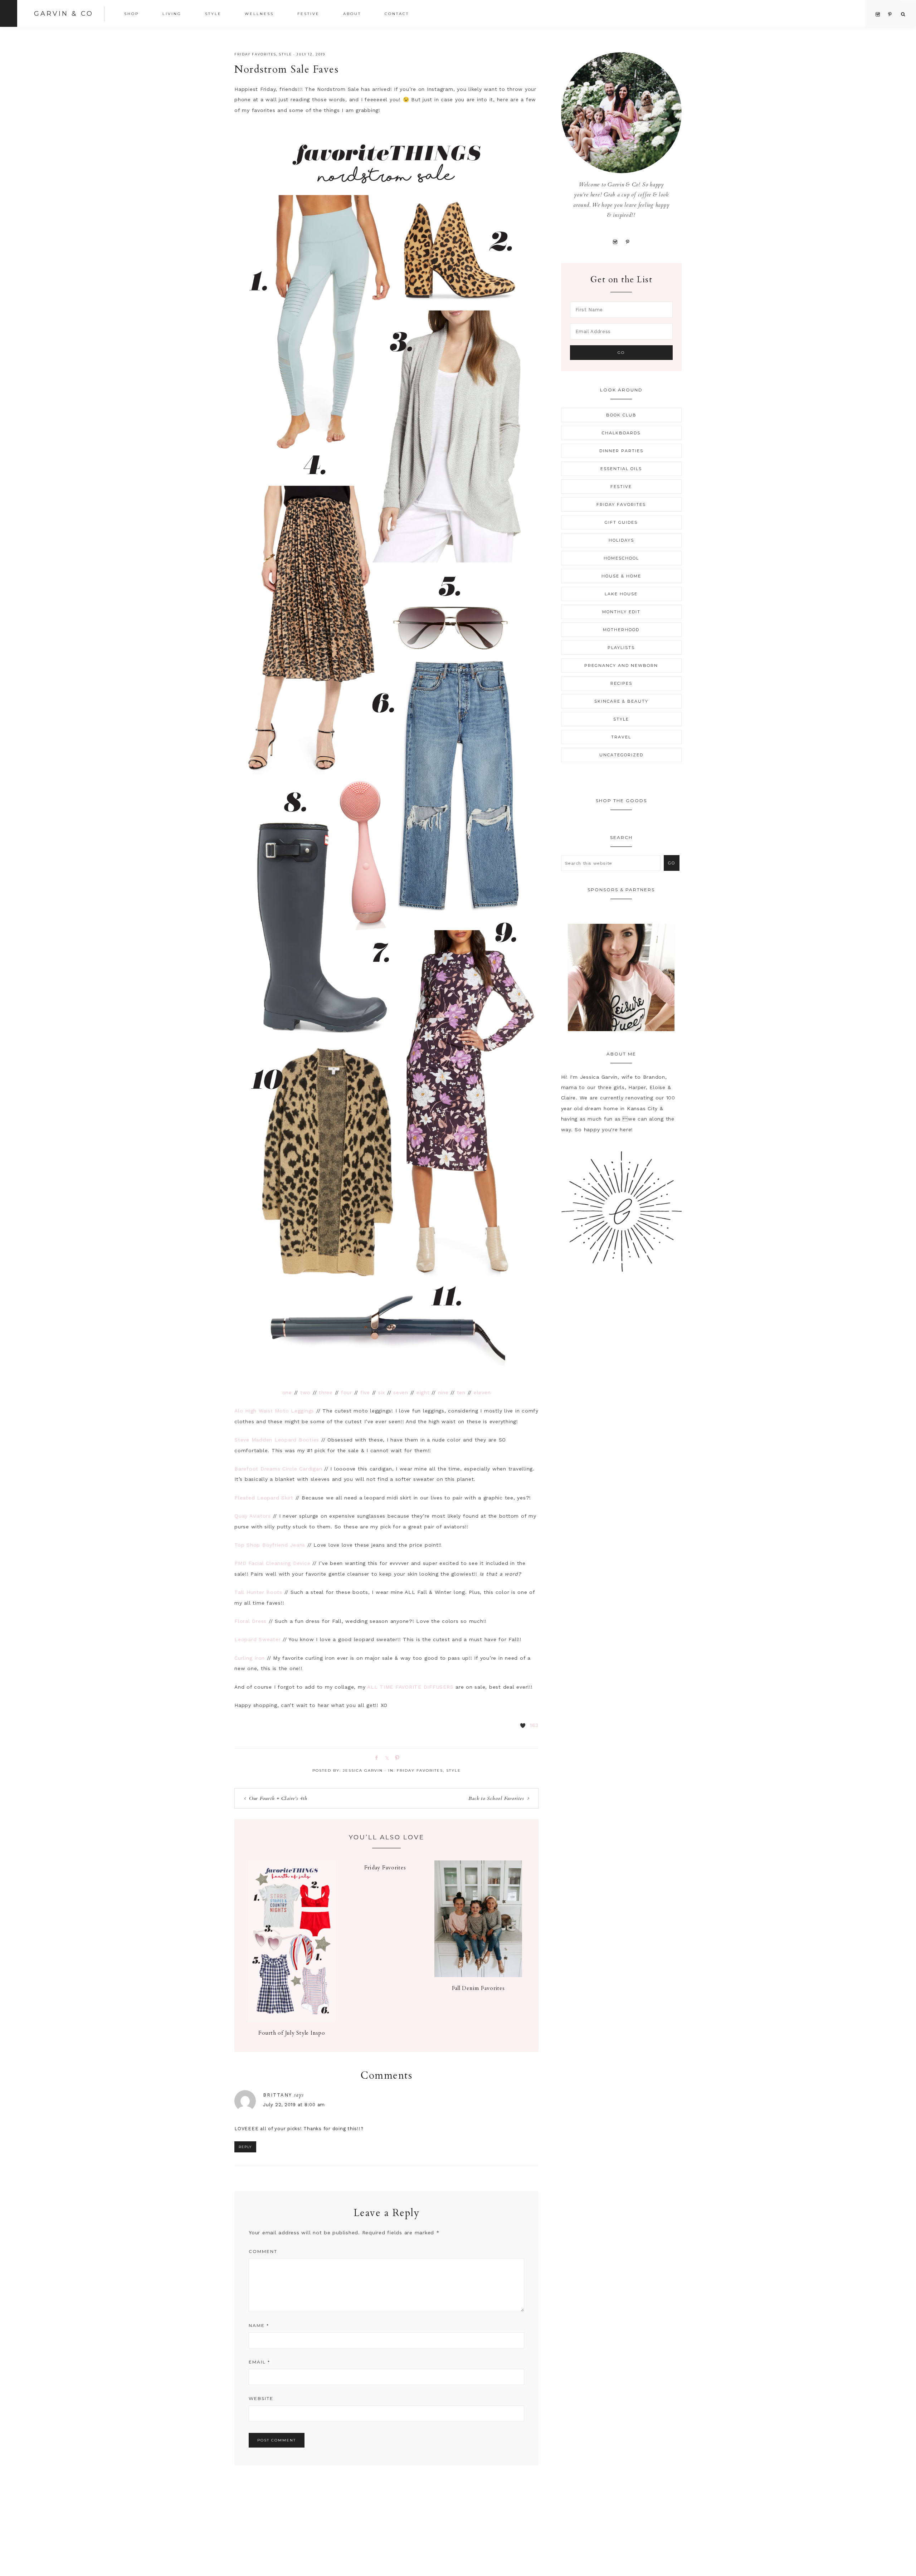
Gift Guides (621, 522)
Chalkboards (621, 433)
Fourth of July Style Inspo (292, 2033)
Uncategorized (621, 755)
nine (443, 1392)
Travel (621, 737)
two (305, 1392)
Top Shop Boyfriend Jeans (270, 1545)
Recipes (621, 683)
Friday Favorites (255, 54)
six (382, 1392)
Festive (621, 487)
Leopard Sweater (257, 1639)
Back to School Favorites (496, 1798)
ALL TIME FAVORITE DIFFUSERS (410, 1687)
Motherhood (621, 630)
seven (401, 1392)
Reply (245, 2147)
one (287, 1392)
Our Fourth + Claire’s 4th (278, 1798)
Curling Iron (250, 1658)
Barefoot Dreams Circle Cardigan (278, 1469)
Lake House (621, 594)
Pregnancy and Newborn (621, 665)
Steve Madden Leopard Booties (277, 1440)
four (347, 1392)
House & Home (621, 576)
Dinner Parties (621, 451)
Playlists (621, 648)
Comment (263, 2251)
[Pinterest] (627, 241)
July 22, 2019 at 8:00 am (294, 2105)
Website (261, 2398)
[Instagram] (615, 241)
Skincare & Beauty (621, 701)
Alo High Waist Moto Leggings (274, 1411)
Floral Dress (250, 1621)
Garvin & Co (64, 14)
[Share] (375, 1757)
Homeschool (621, 558)
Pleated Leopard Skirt (264, 1498)
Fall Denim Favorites (478, 1988)
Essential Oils (621, 469)
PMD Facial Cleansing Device (272, 1563)
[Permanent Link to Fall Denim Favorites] (478, 1975)
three (326, 1392)
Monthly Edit (621, 612)
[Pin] (396, 1757)
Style (286, 54)
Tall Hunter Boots (258, 1592)
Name (259, 2325)
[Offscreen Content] (9, 13)
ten (461, 1392)
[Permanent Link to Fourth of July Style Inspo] (292, 2020)
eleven (482, 1392)
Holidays (621, 540)
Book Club (621, 415)
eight (423, 1392)
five (365, 1392)
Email (259, 2362)
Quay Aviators (253, 1516)
